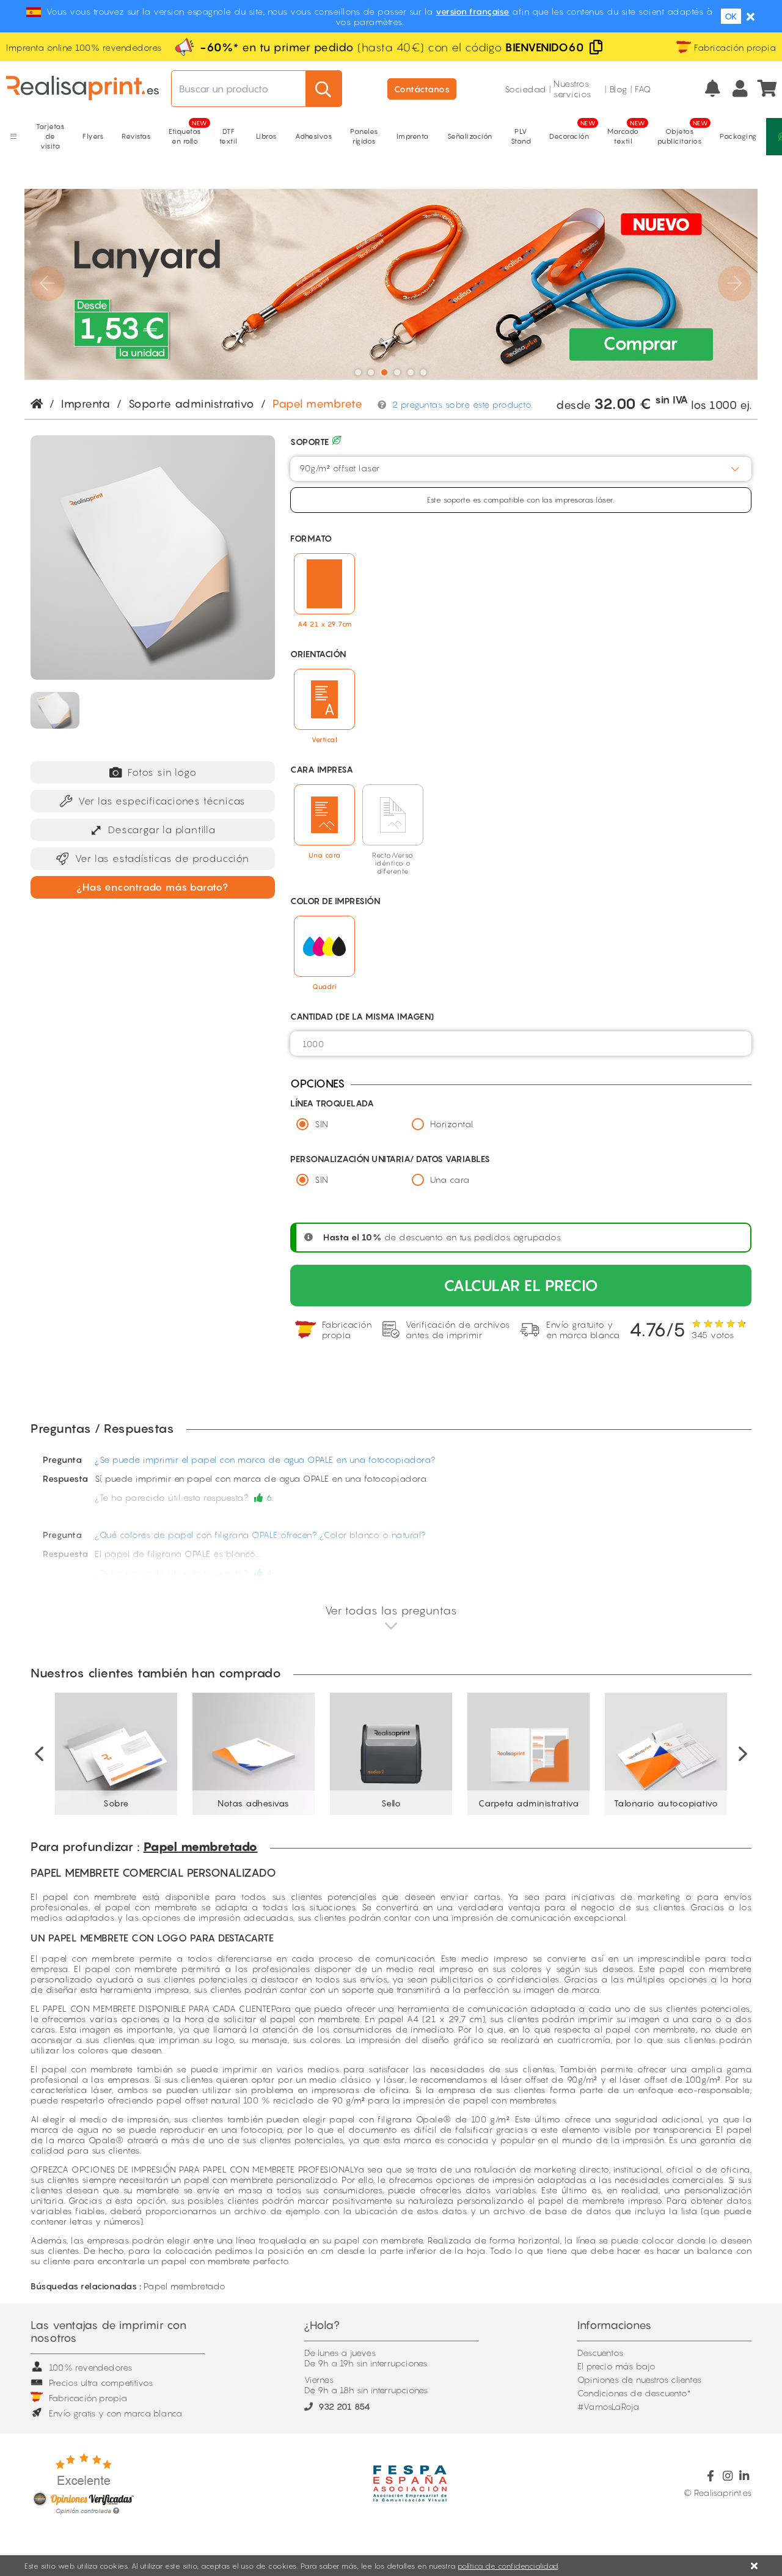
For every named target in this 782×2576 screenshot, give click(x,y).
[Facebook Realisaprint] (711, 2476)
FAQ (643, 89)
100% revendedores (90, 2367)
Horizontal (452, 1124)
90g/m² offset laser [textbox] (340, 468)
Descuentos (600, 2353)
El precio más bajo (617, 2366)
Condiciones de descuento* (634, 2393)
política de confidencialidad (508, 2566)
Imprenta (86, 404)
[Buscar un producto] (324, 89)
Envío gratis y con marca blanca (115, 2413)
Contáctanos (422, 89)
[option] (116, 1754)
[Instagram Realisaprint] (727, 2476)
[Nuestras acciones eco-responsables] (337, 442)
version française (473, 11)
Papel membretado (201, 1847)
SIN (322, 1124)
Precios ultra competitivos (101, 2383)
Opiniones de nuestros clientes (639, 2379)
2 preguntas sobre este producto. (462, 404)
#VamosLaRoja (608, 2406)
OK (731, 16)
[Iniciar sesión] (740, 89)
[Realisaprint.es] (768, 89)
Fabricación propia (88, 2398)
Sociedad (525, 89)
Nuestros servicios (572, 89)
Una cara (450, 1179)
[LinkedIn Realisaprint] (744, 2476)
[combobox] (521, 469)
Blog (619, 89)
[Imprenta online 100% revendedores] (82, 89)
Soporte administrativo (192, 404)
